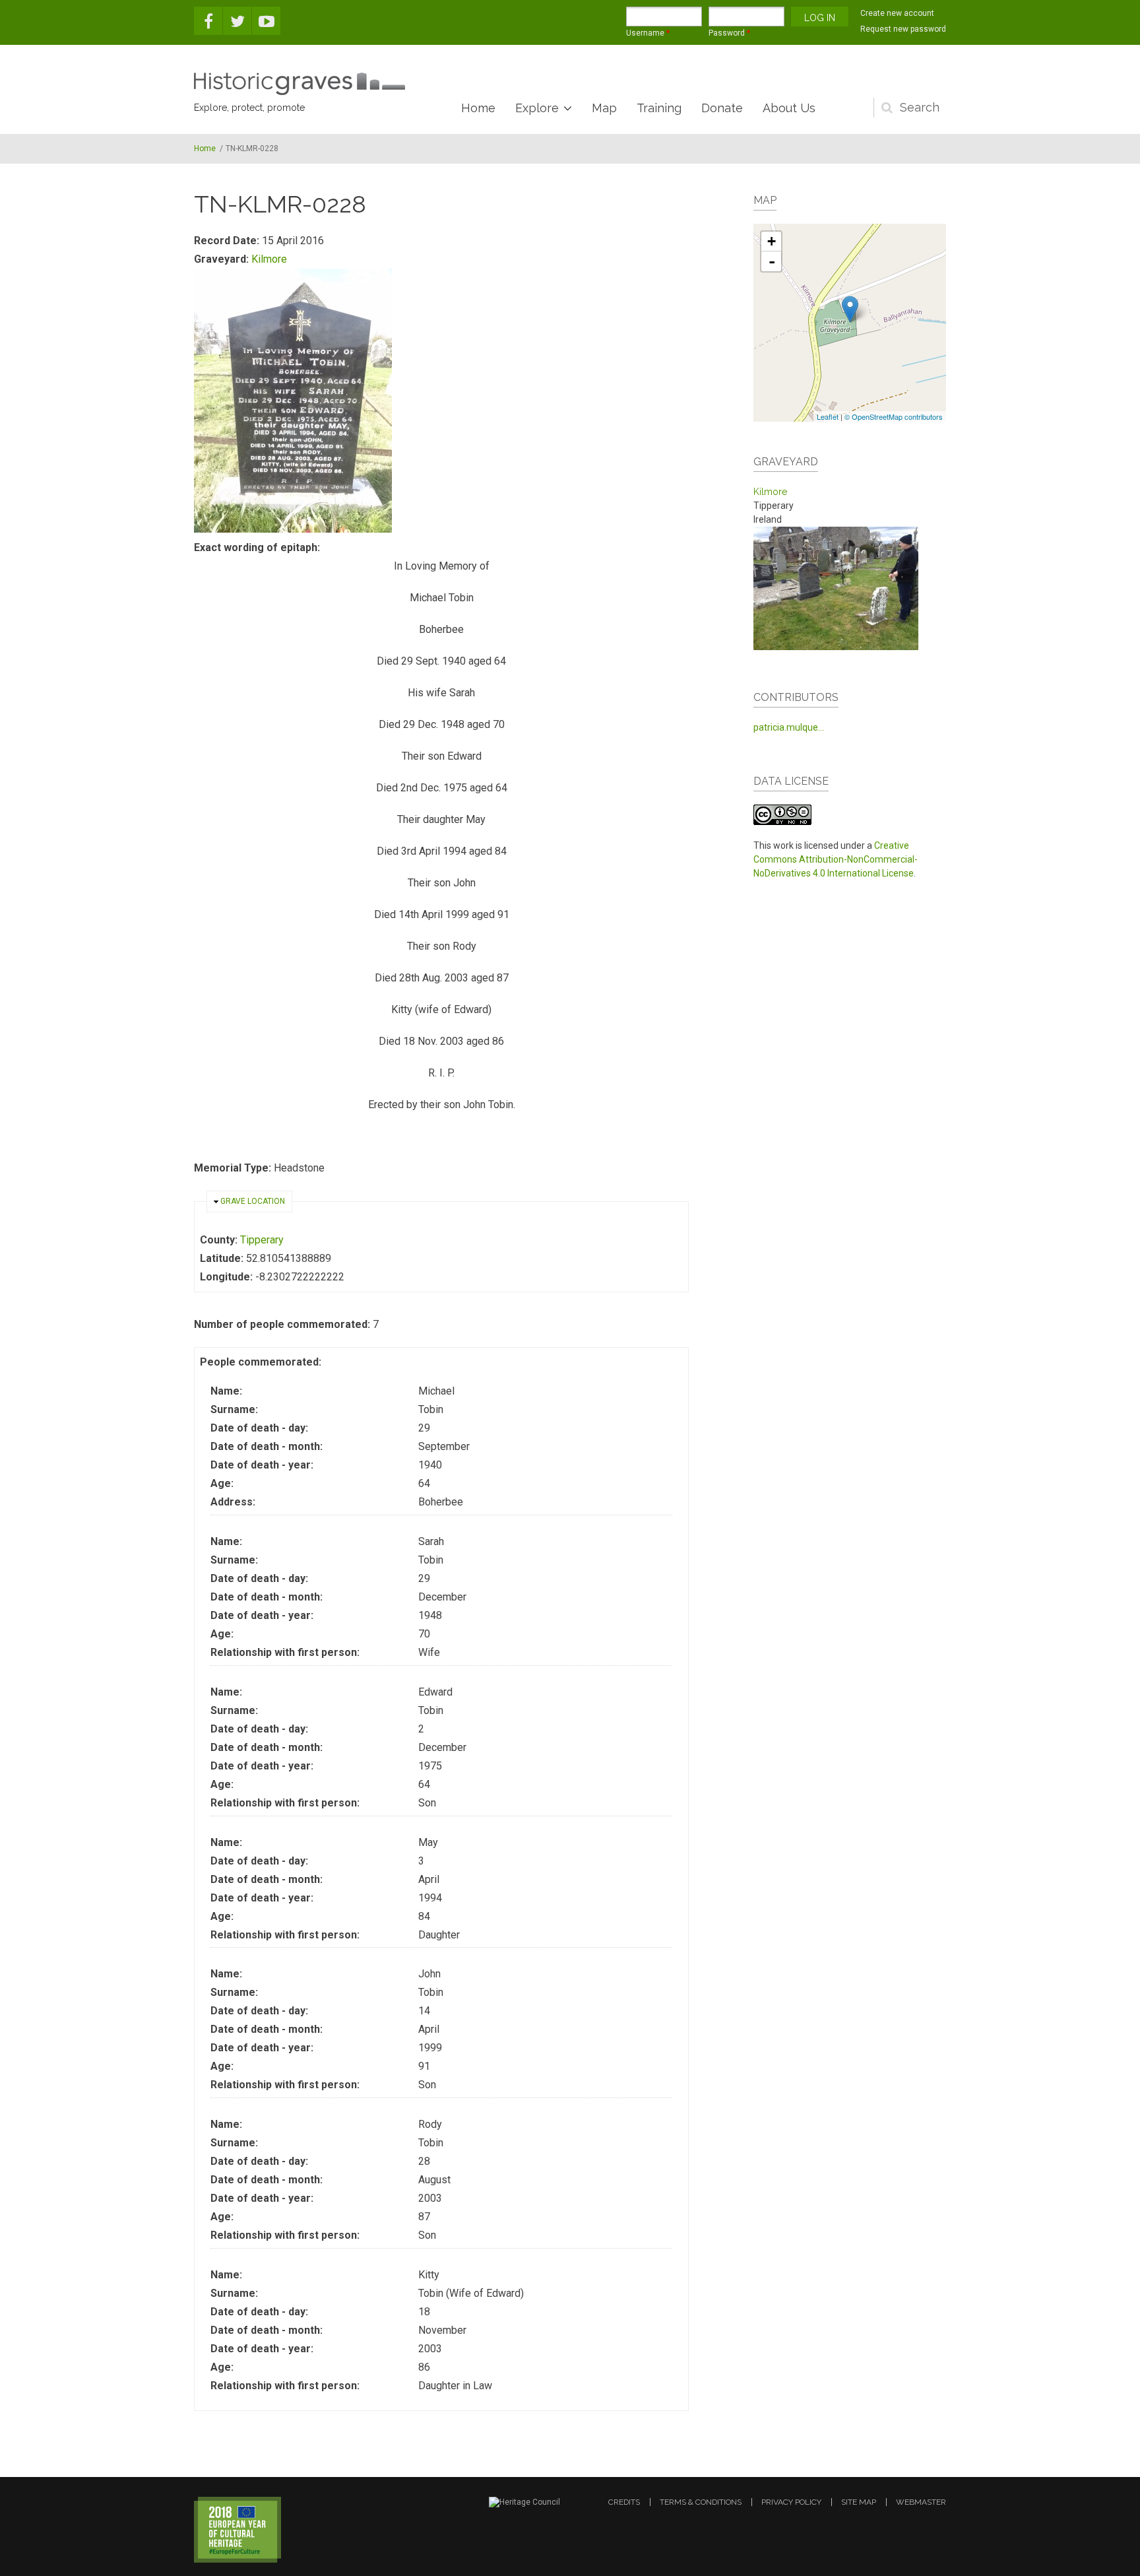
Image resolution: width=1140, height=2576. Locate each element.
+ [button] (772, 241)
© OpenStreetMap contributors (894, 416)
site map (859, 2502)
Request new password (903, 29)
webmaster (921, 2502)
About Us (789, 108)
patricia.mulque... (789, 727)
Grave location (253, 1201)
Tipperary (262, 1240)
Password (729, 33)
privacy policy (791, 2502)
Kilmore (269, 259)
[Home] (300, 84)
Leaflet (828, 416)
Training (659, 108)
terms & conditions (701, 2502)
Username (648, 33)
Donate (722, 108)
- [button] (772, 261)
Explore (537, 108)
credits (624, 2502)
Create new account (897, 13)
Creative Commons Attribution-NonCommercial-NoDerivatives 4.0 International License (836, 859)
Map (604, 108)
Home (478, 108)
